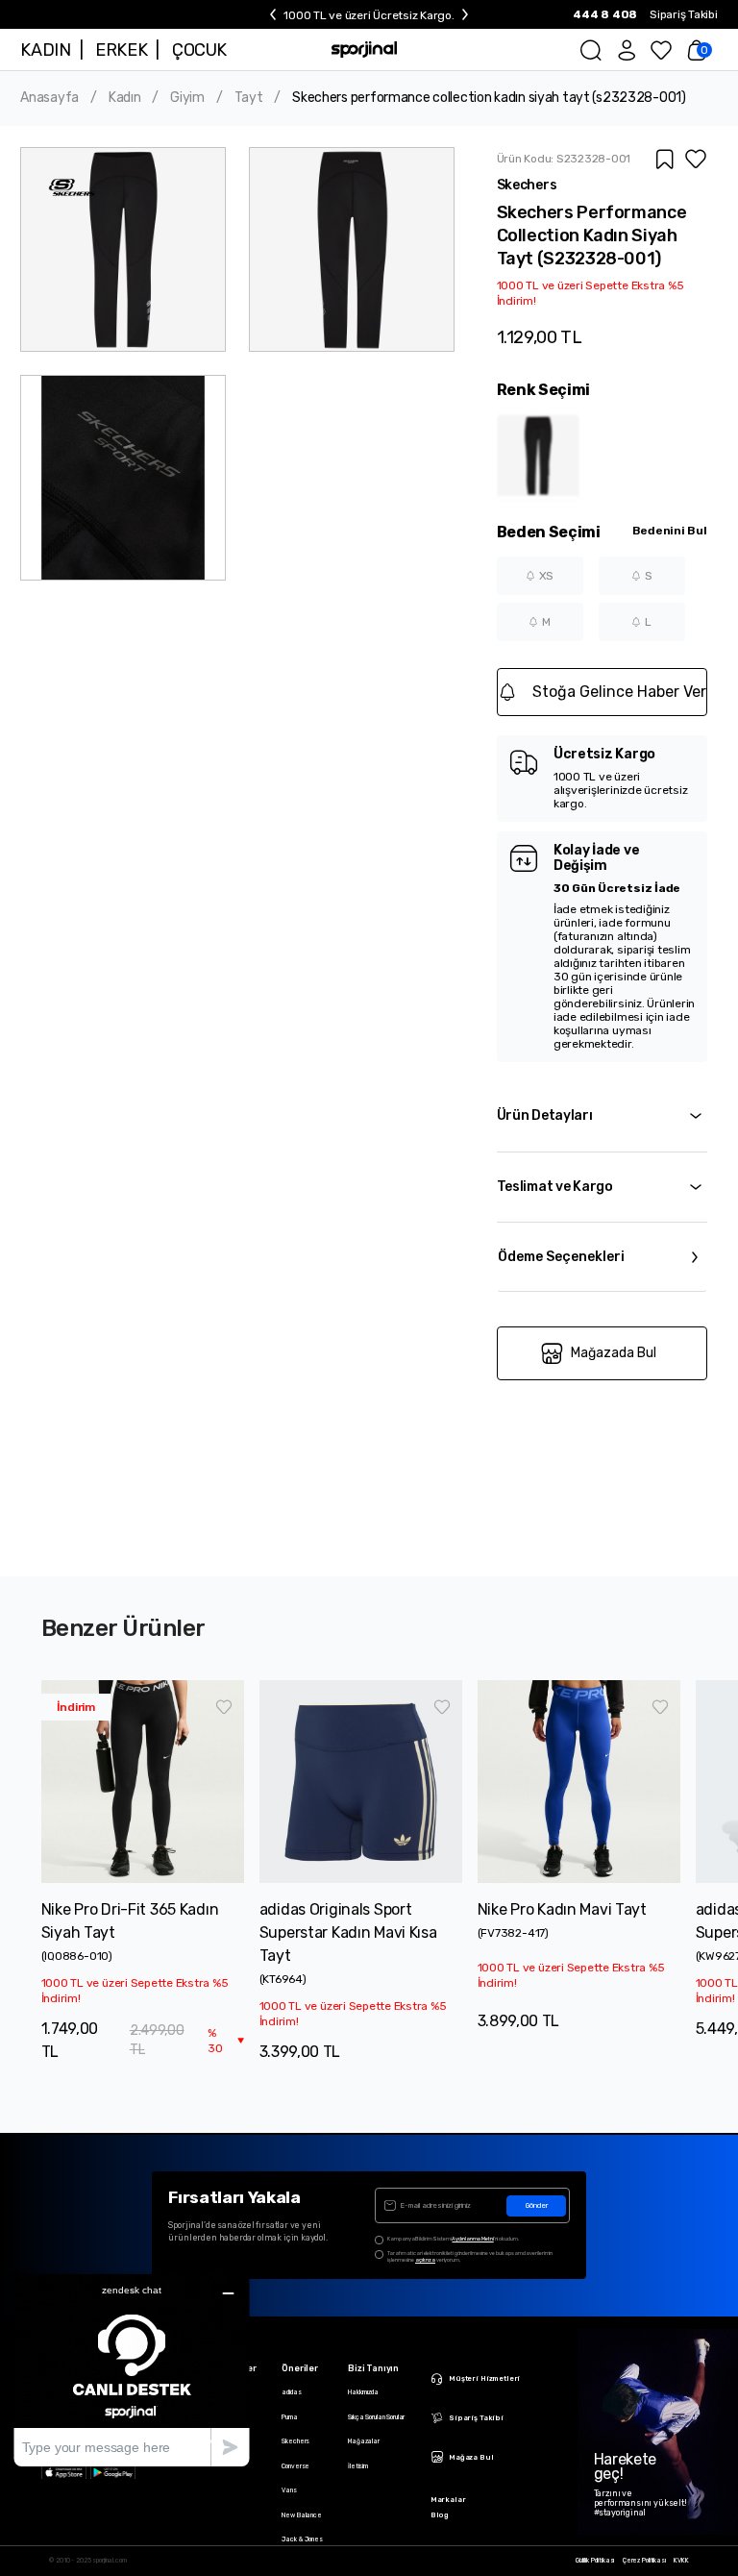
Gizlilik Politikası (595, 2561)
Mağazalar (364, 2441)
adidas (291, 2392)
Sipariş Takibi (684, 14)
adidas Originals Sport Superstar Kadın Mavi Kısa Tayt (348, 1932)
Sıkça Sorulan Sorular (376, 2417)
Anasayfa (49, 98)
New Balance (302, 2515)
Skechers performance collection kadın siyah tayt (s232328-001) (489, 98)
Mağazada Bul (614, 1353)
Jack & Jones (302, 2539)
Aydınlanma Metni (472, 2239)
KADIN (45, 50)
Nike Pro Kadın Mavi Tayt (562, 1909)
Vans (289, 2490)
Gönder (537, 2205)
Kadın (125, 98)
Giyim (187, 98)
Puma (289, 2417)
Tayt (249, 98)
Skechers (295, 2441)
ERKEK (121, 50)
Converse (295, 2466)
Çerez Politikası (644, 2561)
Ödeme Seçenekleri (561, 1257)
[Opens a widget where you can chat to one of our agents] (132, 2370)
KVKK (681, 2561)
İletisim (358, 2466)
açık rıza (425, 2260)
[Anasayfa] (364, 50)
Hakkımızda (363, 2392)
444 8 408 (605, 14)
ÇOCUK (199, 50)
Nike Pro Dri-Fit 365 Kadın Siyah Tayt (130, 1921)
